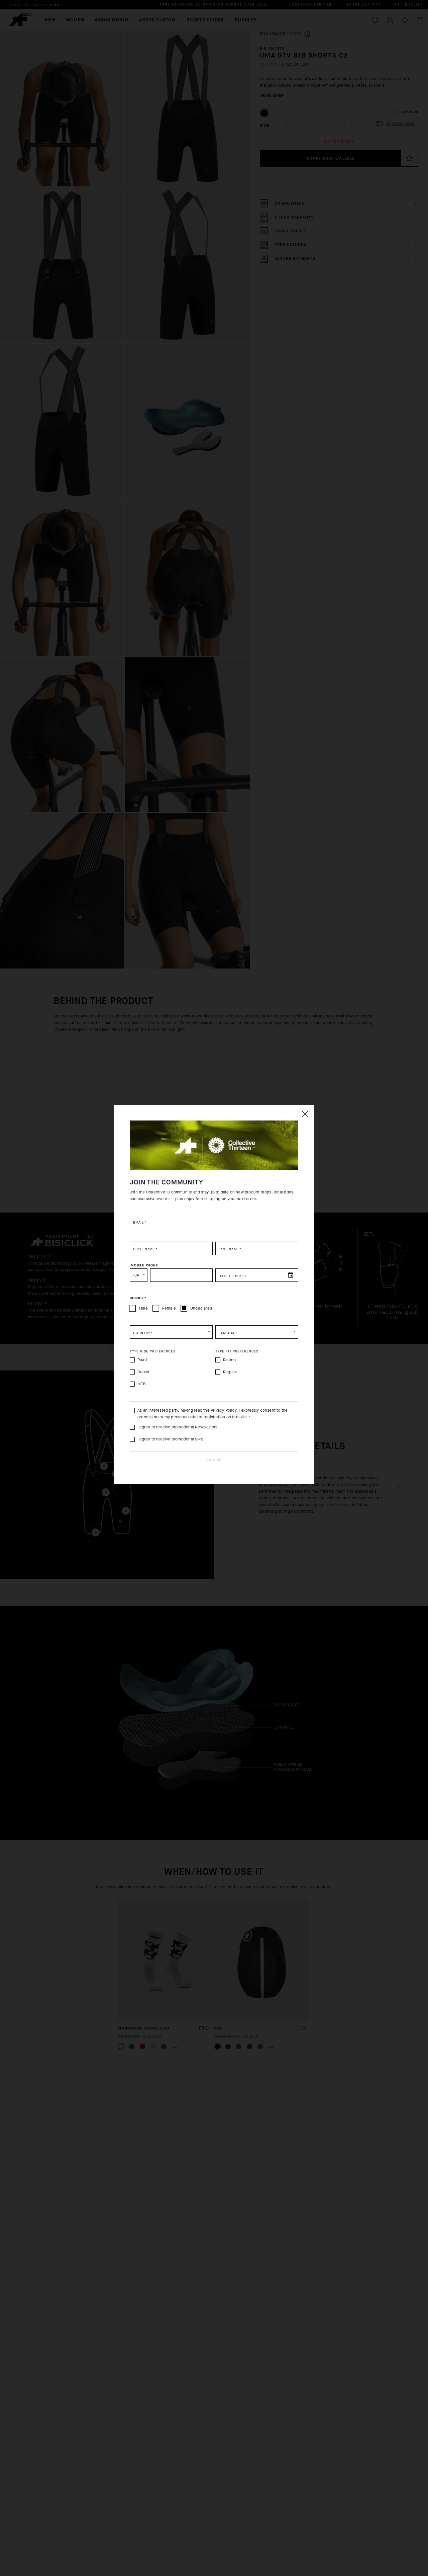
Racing (229, 1360)
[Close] (305, 1114)
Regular (230, 1372)
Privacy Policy (224, 1410)
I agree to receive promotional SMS (170, 1439)
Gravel (143, 1372)
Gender (138, 1298)
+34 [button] (136, 1275)
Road (142, 1360)
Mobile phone (144, 1265)
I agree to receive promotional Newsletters (177, 1427)
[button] (171, 1332)
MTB (142, 1384)
